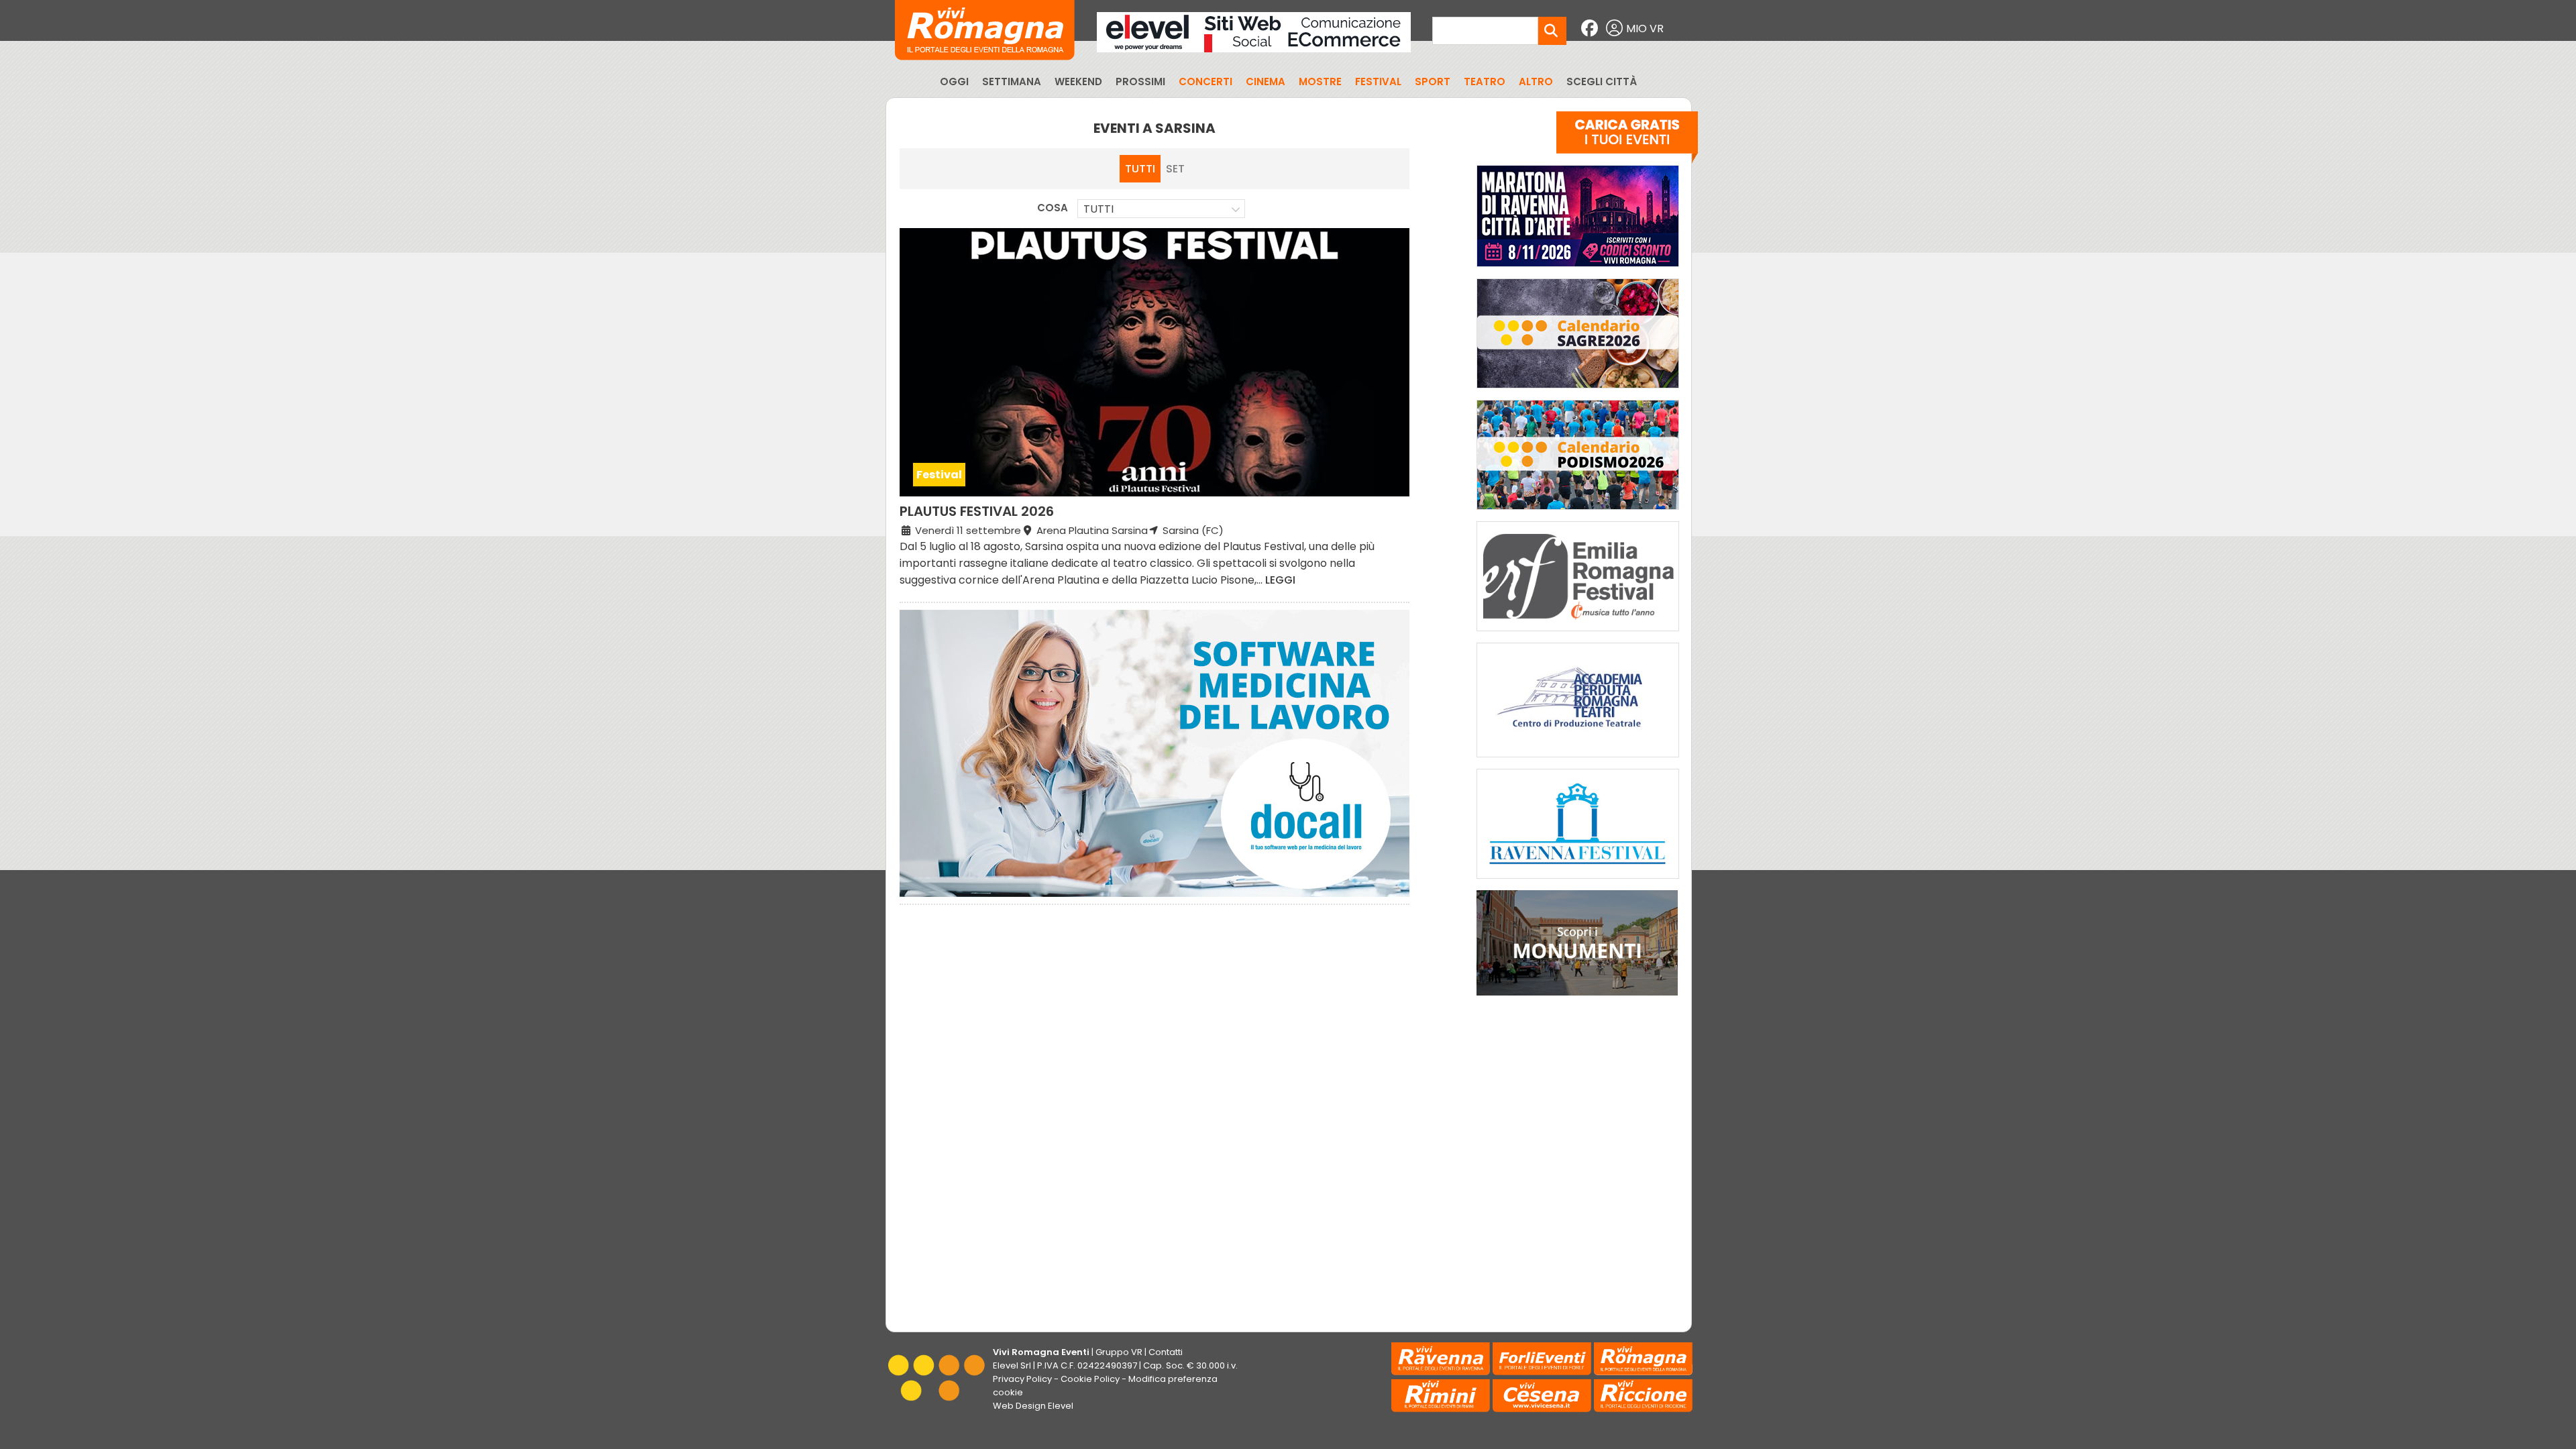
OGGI (954, 82)
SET (1175, 169)
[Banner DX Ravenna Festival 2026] (1578, 882)
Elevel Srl (1012, 1365)
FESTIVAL (1378, 82)
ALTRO (1536, 82)
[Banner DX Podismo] (1578, 513)
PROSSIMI (1140, 82)
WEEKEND (1078, 82)
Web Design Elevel (1033, 1406)
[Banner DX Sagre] (1578, 391)
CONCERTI (1205, 82)
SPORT (1433, 82)
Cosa (1053, 208)
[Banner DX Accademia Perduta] (1578, 760)
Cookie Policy (1090, 1379)
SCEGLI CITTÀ (1602, 82)
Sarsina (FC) (1192, 530)
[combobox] (1161, 209)
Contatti (1166, 1352)
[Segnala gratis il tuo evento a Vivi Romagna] (1627, 140)
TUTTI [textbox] (1098, 209)
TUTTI (1140, 169)
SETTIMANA (1012, 82)
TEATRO (1485, 82)
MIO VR (1645, 29)
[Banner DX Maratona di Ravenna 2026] (1578, 270)
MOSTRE (1320, 82)
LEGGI (1280, 580)
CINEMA (1266, 82)
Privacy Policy (1022, 1379)
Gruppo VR (1119, 1352)
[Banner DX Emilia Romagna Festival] (1578, 634)
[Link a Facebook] (1591, 29)
